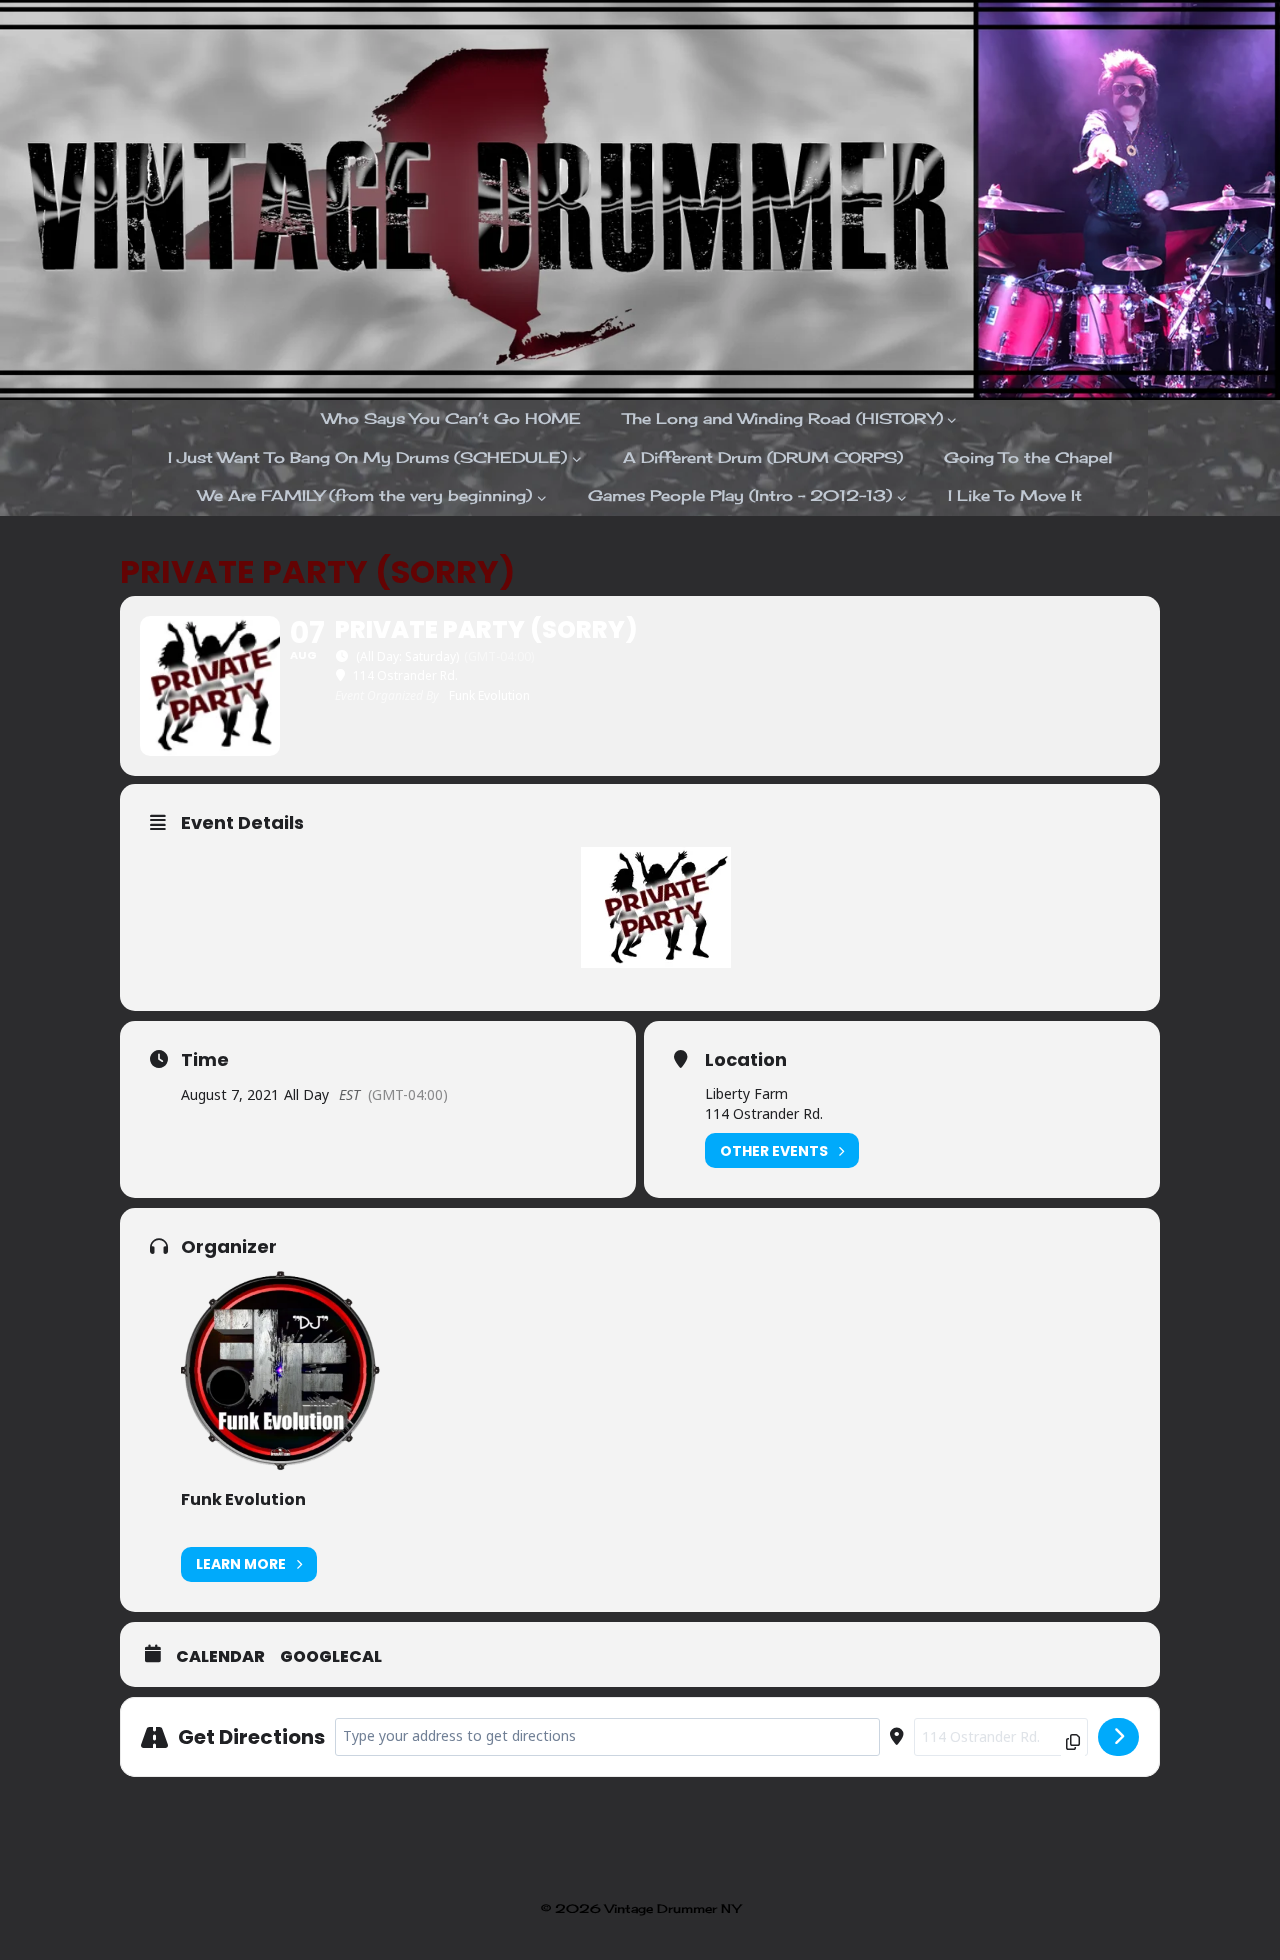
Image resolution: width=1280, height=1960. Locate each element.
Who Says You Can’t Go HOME (451, 418)
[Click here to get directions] (1118, 1737)
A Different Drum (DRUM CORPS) (763, 457)
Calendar (220, 1657)
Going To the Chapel (1028, 457)
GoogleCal (331, 1657)
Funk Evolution (243, 1499)
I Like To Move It (1015, 495)
